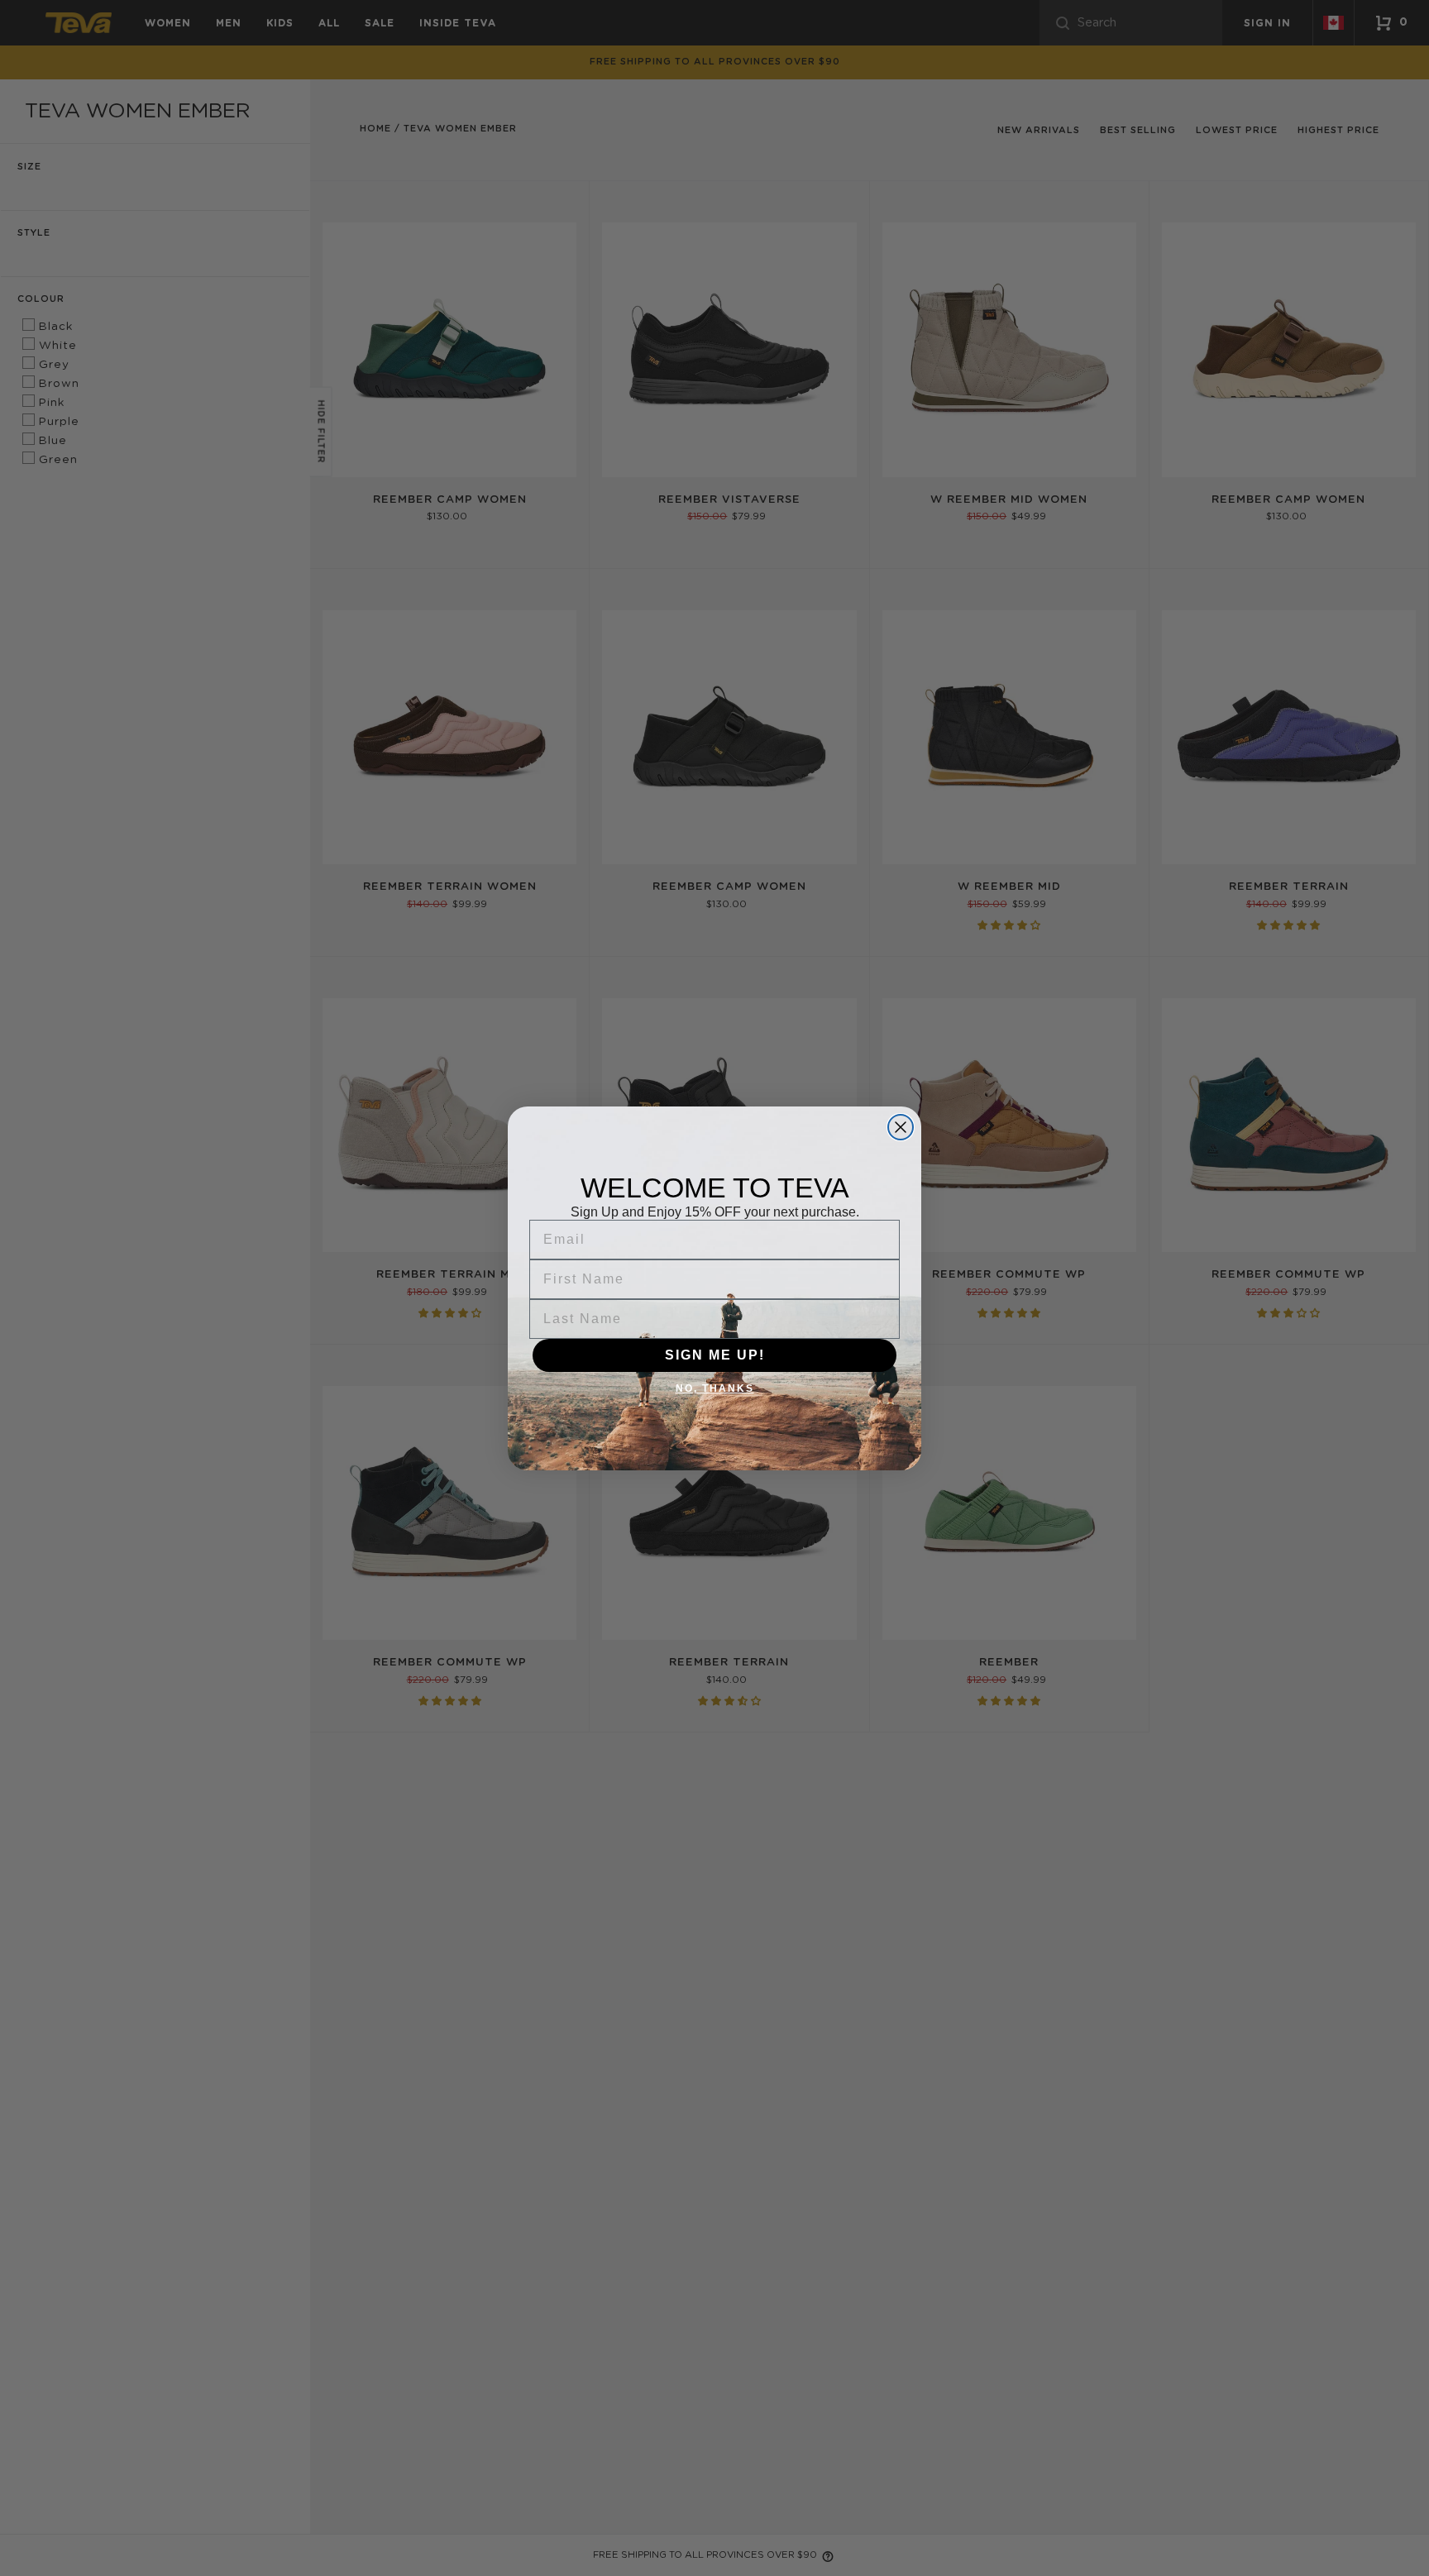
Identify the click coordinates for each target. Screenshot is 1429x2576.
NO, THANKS (715, 1388)
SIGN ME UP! (715, 1355)
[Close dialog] (901, 1127)
